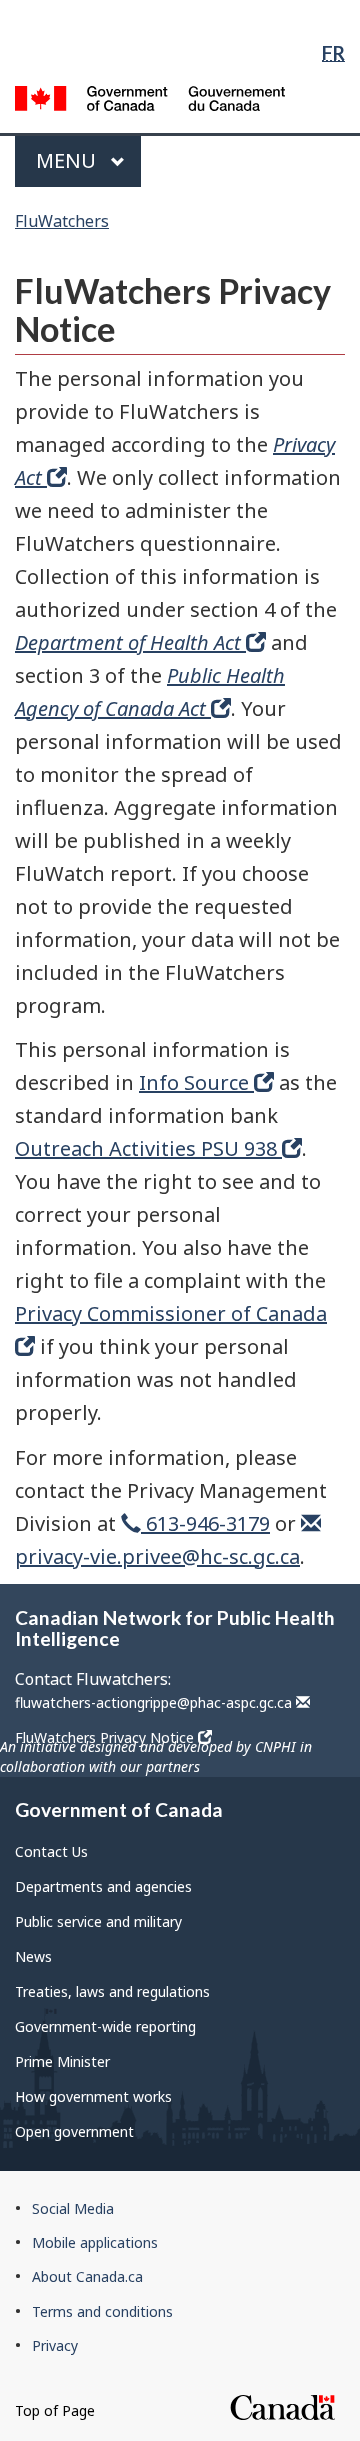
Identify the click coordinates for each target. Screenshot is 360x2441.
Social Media (73, 2208)
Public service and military (98, 1921)
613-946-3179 (205, 1523)
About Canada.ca (87, 2276)
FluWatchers (62, 221)
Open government (74, 2131)
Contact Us (51, 1851)
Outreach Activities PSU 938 (148, 1148)
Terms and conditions (102, 2311)
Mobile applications (95, 2242)
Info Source (196, 1082)
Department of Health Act (130, 642)
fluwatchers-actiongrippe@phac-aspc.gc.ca (155, 1702)
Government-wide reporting (105, 2026)
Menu (68, 160)
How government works (93, 2096)
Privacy (55, 2345)
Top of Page (55, 2410)
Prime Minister (62, 2061)
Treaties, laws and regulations (112, 1991)
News (33, 1956)
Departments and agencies (103, 1886)
